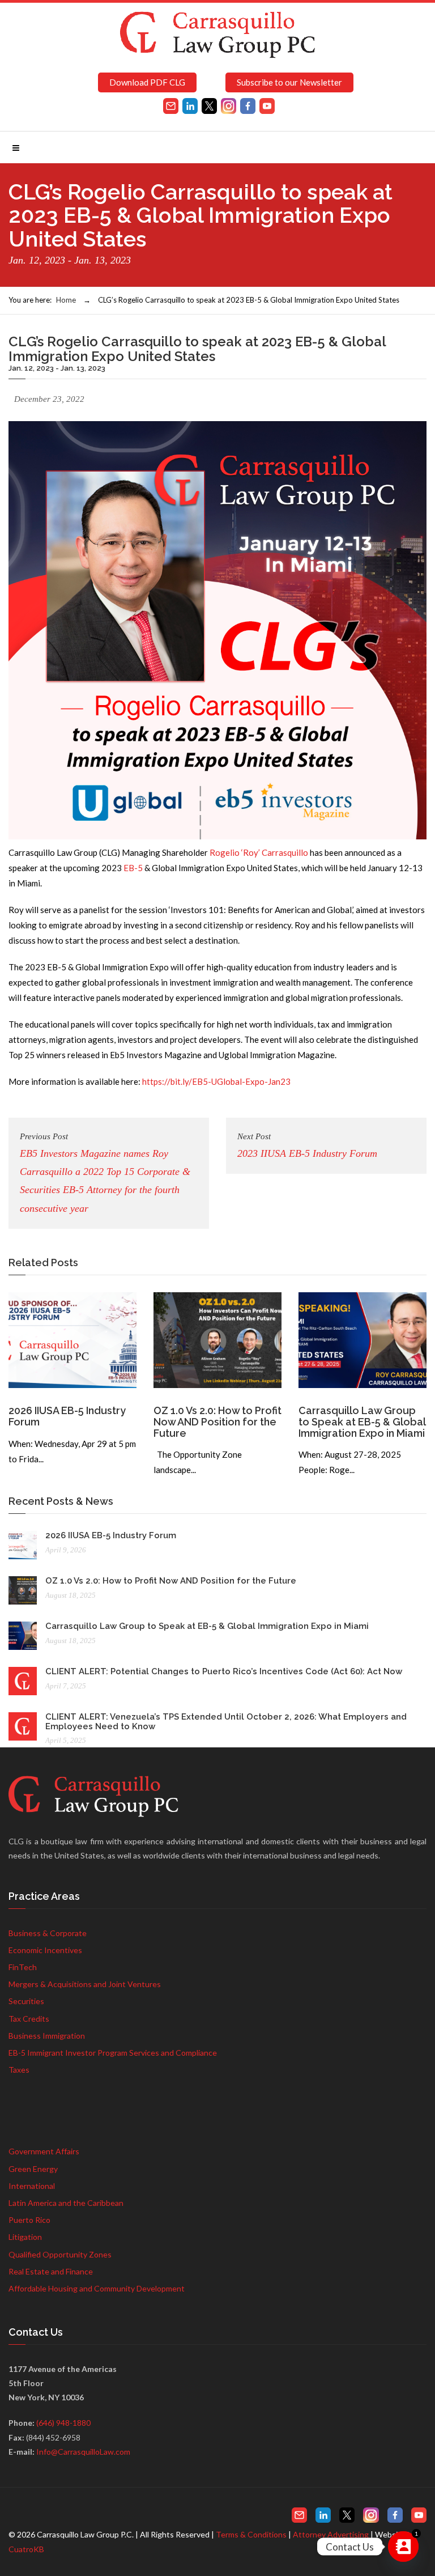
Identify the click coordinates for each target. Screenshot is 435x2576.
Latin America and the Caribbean (66, 2203)
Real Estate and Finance (51, 2271)
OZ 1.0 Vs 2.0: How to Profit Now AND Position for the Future (217, 1422)
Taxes (19, 2070)
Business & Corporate (48, 1933)
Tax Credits (29, 2019)
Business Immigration (47, 2036)
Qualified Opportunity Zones (60, 2254)
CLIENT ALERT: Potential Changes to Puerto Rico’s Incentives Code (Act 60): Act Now (224, 1671)
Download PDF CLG (147, 82)
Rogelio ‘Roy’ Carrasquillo (259, 852)
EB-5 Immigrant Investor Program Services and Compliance (113, 2053)
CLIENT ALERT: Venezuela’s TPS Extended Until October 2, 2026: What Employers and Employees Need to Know (226, 1722)
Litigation (25, 2237)
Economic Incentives (45, 1950)
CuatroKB (26, 2549)
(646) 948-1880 (63, 2423)
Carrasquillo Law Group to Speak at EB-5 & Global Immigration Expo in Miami (362, 1422)
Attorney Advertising (331, 2534)
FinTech (23, 1967)
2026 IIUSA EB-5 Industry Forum (67, 1416)
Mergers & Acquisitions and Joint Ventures (85, 1984)
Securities (26, 2001)
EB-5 (133, 868)
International (32, 2186)
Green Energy (33, 2169)
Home (66, 300)
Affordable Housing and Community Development (97, 2288)
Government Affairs (44, 2151)
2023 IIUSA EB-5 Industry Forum (307, 1145)
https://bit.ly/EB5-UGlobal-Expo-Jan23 (216, 1081)
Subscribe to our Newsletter (289, 82)
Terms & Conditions (251, 2534)
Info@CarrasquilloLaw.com (83, 2452)
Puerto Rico (29, 2220)
